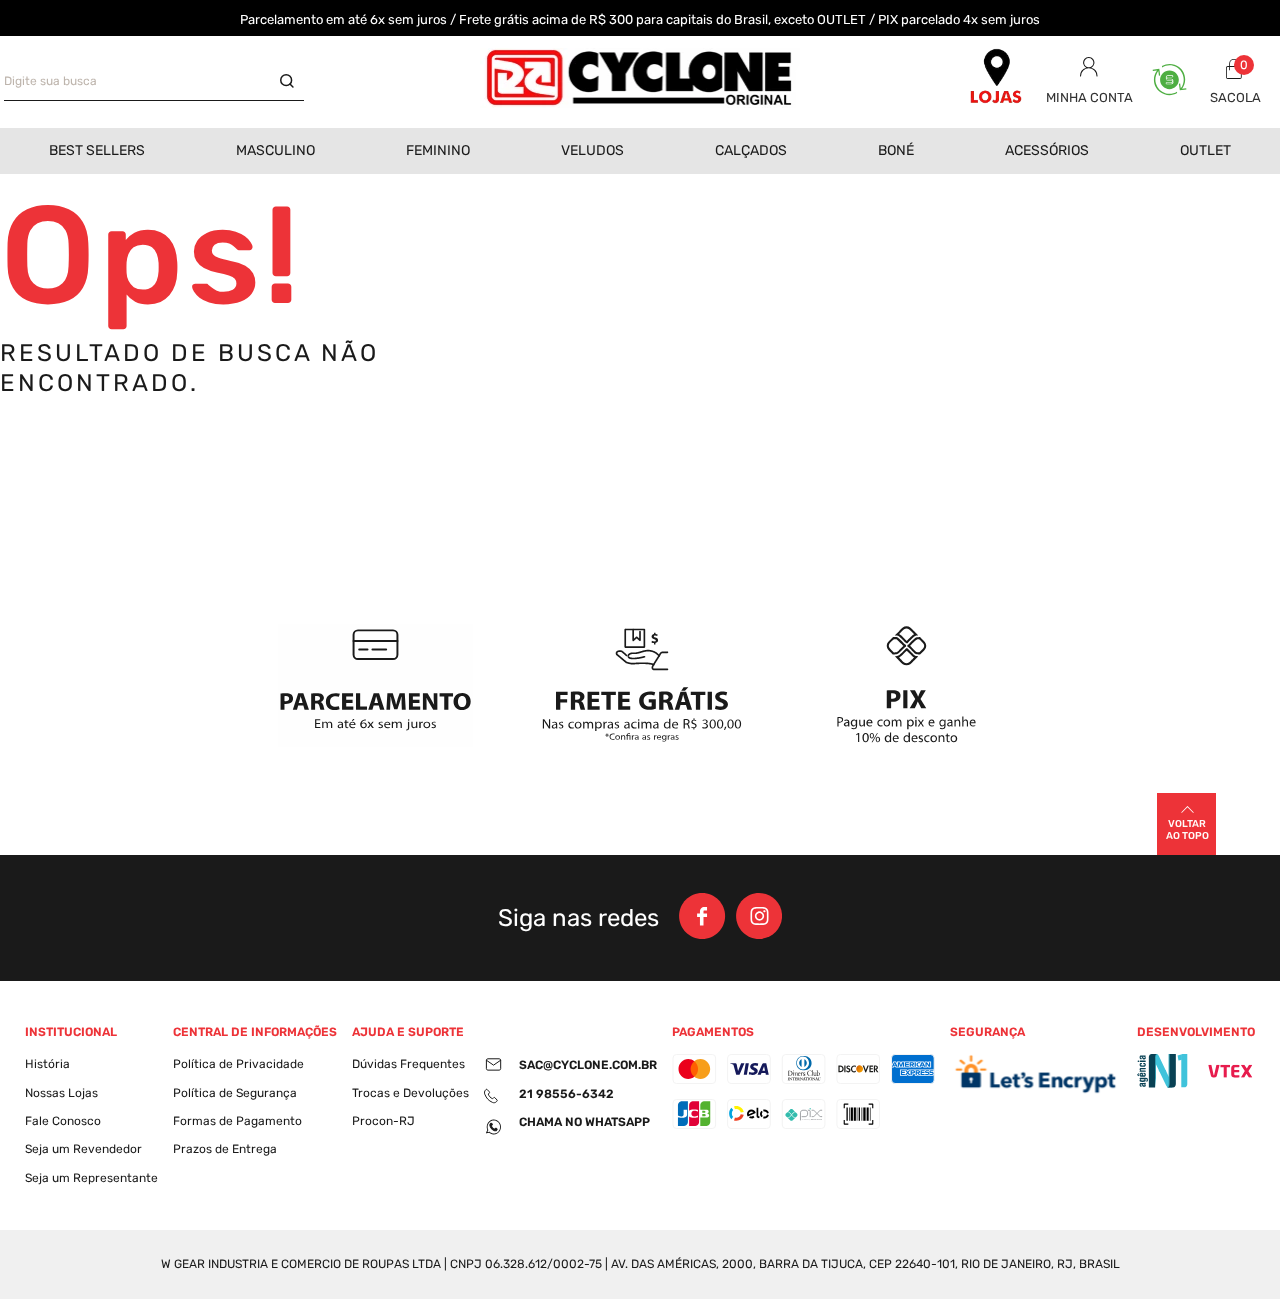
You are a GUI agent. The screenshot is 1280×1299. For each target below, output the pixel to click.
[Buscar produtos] (292, 82)
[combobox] (154, 82)
